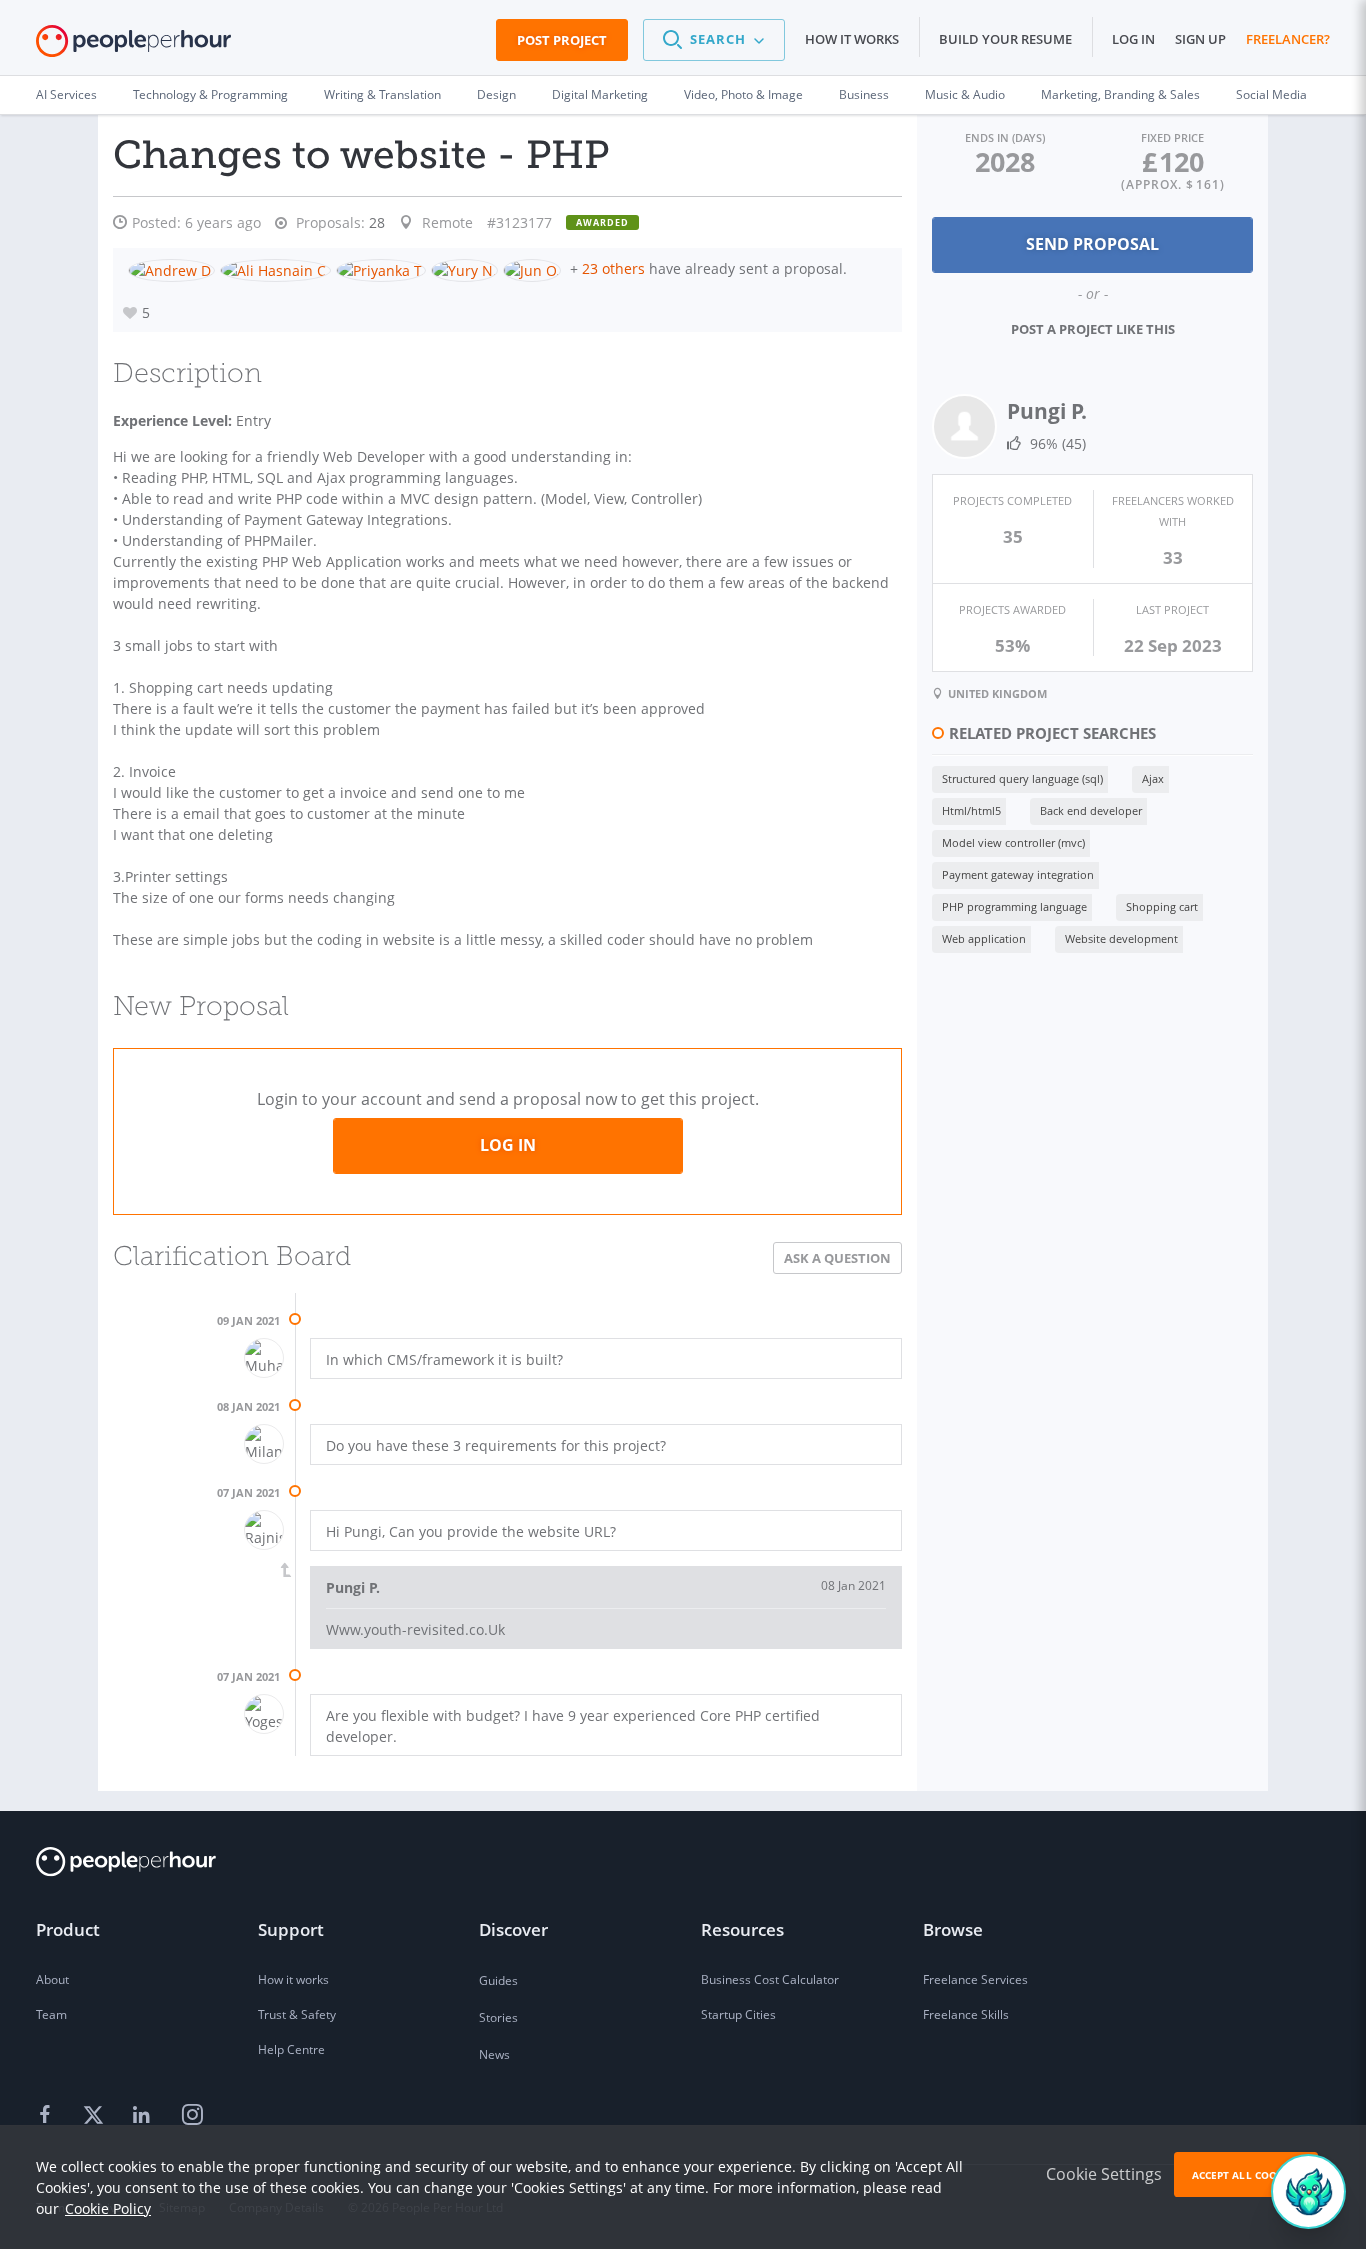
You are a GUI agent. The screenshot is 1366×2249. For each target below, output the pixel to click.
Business (864, 94)
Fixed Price (1172, 137)
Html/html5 (971, 810)
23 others (613, 268)
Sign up (1200, 39)
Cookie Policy (108, 2208)
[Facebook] (48, 2116)
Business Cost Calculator (770, 1979)
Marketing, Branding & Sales (1120, 94)
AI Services (66, 94)
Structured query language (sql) (1022, 778)
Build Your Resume (1005, 39)
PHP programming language (1014, 906)
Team (51, 2014)
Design (496, 94)
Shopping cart (1162, 906)
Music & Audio (965, 94)
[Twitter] (96, 2116)
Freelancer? (1288, 39)
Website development (1121, 938)
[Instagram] (192, 2116)
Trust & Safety (297, 2014)
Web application (984, 938)
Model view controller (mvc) (1013, 842)
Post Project (562, 40)
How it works (852, 39)
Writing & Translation (382, 94)
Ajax (1153, 778)
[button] (714, 40)
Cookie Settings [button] (1104, 2174)
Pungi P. (1047, 411)
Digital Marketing (600, 94)
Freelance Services (975, 1979)
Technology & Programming (210, 94)
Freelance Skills (966, 2014)
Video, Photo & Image (743, 94)
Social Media (1271, 94)
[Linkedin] (144, 2116)
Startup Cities (738, 2014)
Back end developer (1091, 810)
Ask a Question (837, 1258)
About (52, 1979)
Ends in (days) (1005, 137)
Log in (1133, 39)
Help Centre (291, 2049)
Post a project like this (1093, 329)
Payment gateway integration (1018, 874)
